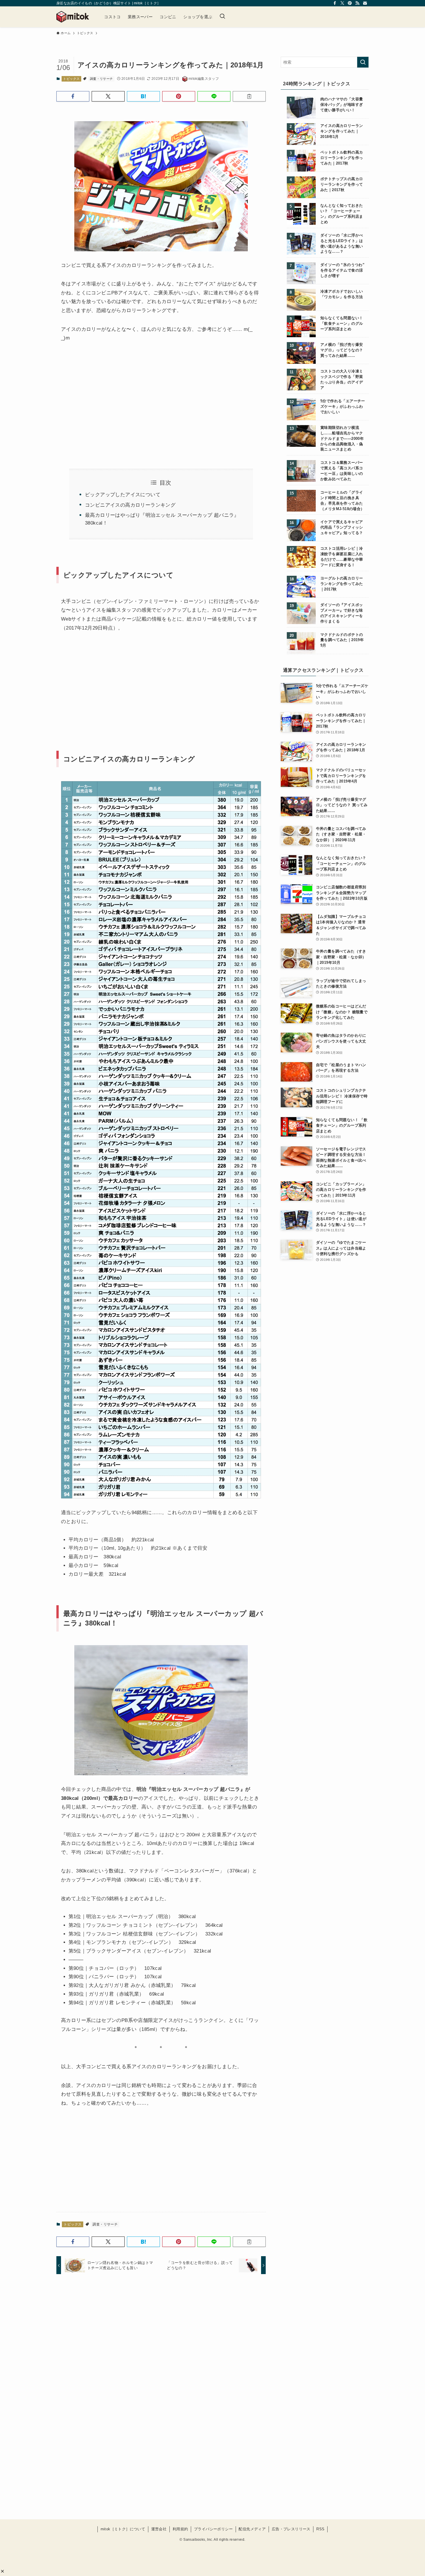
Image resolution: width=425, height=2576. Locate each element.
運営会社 (159, 2529)
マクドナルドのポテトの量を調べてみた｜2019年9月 (342, 640)
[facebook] (335, 3)
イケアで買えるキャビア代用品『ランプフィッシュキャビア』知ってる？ (342, 527)
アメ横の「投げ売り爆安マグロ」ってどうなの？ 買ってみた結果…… (342, 350)
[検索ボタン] (222, 17)
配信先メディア (252, 2529)
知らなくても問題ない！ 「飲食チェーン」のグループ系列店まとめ (342, 324)
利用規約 (180, 2529)
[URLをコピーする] (249, 96)
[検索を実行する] (363, 62)
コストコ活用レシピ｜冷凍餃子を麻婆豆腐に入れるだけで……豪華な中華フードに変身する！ (342, 557)
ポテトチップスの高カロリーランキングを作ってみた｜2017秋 (342, 184)
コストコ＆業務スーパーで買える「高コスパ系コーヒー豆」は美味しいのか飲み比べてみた (342, 471)
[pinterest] (350, 3)
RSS (320, 2529)
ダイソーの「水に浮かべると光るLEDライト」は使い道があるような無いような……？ (342, 244)
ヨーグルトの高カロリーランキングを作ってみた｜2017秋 (342, 584)
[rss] (357, 3)
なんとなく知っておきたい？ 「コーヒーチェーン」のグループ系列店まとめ (342, 214)
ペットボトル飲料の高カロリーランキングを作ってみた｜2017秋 (342, 158)
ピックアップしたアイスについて (123, 495)
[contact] (365, 3)
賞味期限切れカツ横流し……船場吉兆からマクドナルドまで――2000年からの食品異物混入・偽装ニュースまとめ (342, 439)
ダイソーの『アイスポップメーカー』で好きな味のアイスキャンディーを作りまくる (342, 613)
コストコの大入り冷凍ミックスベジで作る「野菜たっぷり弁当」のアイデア (342, 380)
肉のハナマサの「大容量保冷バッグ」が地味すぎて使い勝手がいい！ (342, 105)
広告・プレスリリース (291, 2529)
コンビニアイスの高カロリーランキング (130, 505)
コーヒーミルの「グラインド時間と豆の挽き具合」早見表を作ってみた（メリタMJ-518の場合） (342, 501)
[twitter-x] (342, 3)
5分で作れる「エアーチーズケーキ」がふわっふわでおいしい (343, 407)
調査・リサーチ (101, 79)
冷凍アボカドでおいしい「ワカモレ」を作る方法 (342, 294)
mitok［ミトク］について (123, 2529)
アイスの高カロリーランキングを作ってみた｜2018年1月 (342, 131)
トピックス (71, 79)
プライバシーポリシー (213, 2529)
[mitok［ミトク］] (73, 17)
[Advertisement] (109, 398)
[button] (2, 2571)
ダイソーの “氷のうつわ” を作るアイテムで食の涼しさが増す (342, 270)
